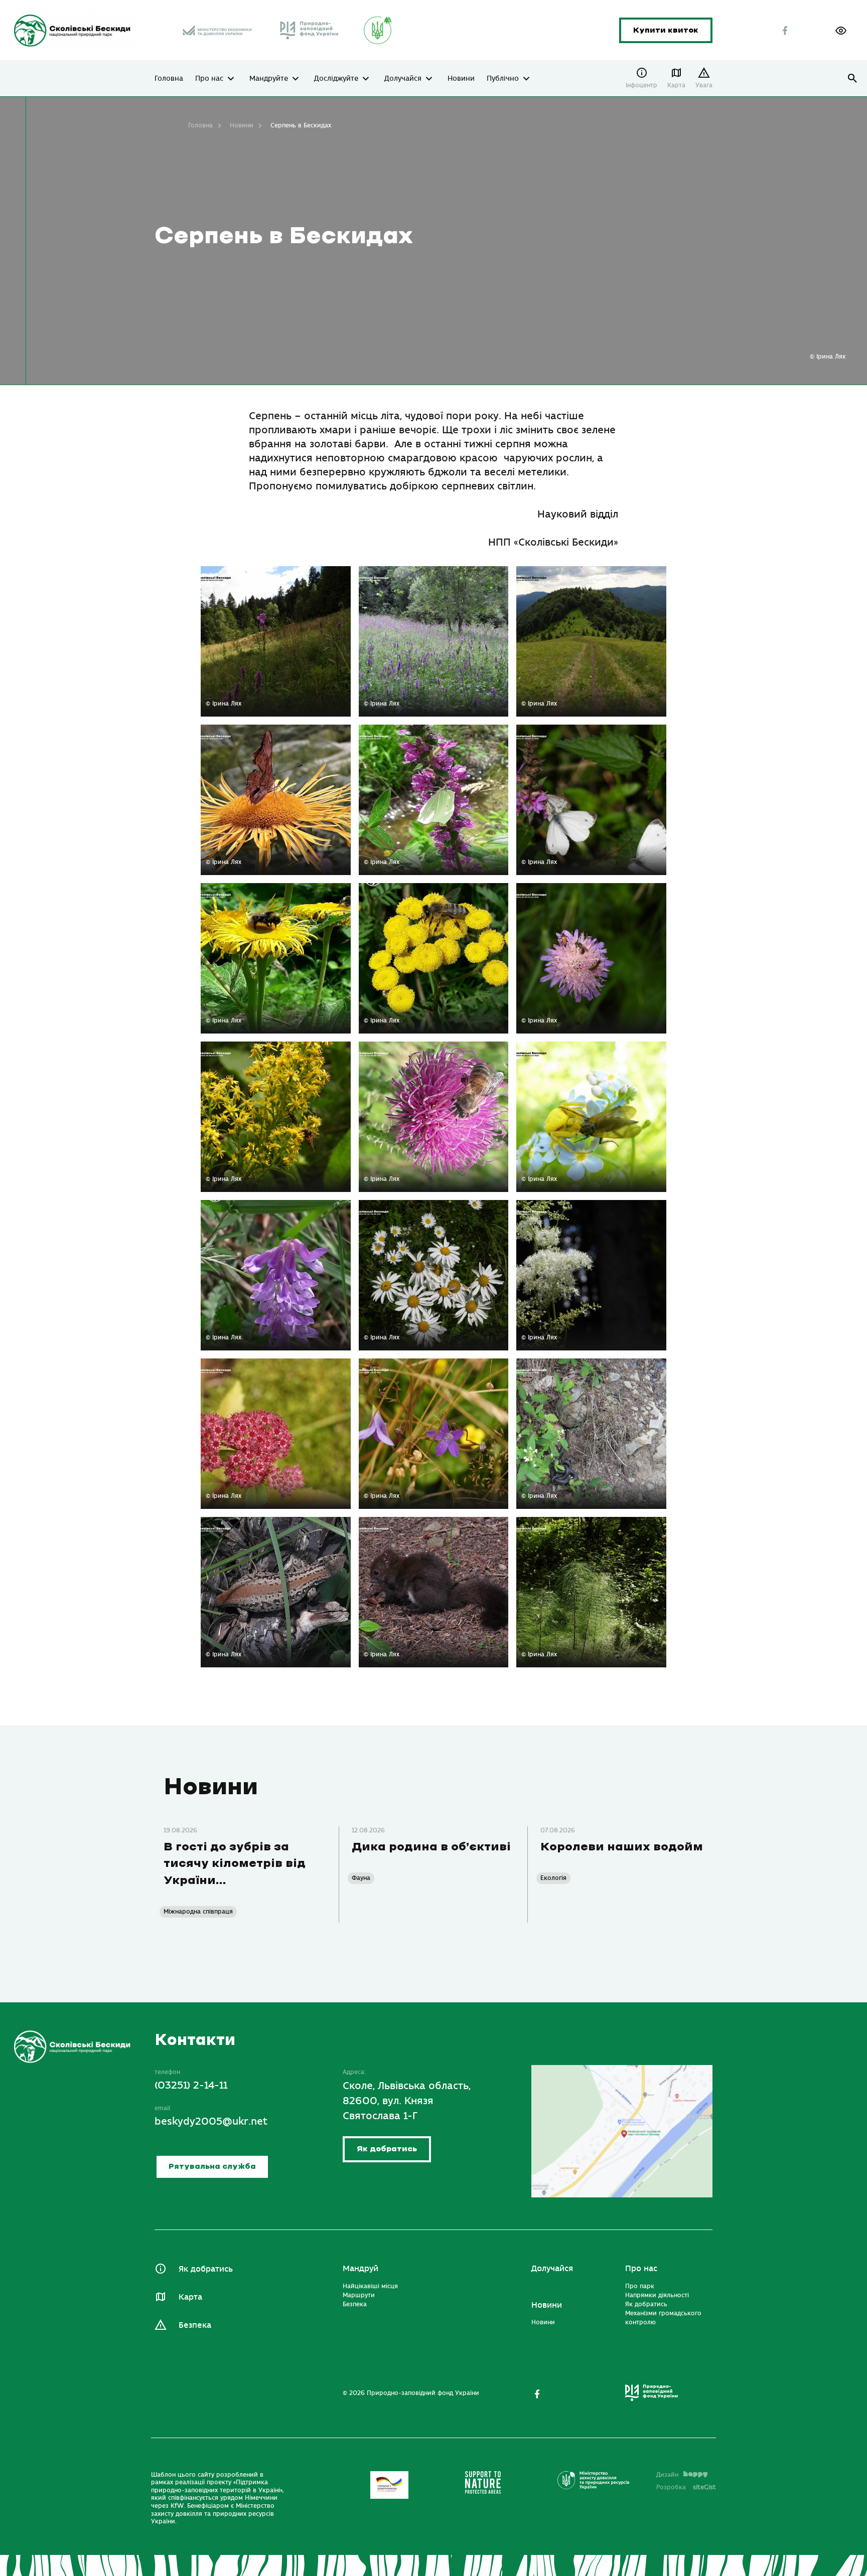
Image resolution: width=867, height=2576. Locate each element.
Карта (676, 85)
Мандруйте (269, 79)
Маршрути (359, 2295)
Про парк (640, 2286)
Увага (704, 85)
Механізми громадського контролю (663, 2318)
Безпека (195, 2325)
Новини (461, 79)
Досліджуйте (336, 79)
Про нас (209, 79)
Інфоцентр (641, 85)
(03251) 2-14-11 (191, 2086)
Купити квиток (666, 30)
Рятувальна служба (212, 2167)
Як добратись (387, 2150)
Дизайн (667, 2475)
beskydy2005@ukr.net (211, 2121)
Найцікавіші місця (370, 2286)
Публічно (503, 79)
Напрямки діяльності (657, 2295)
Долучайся (403, 79)
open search (853, 78)
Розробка (686, 2487)
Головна (169, 79)
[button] (841, 31)
